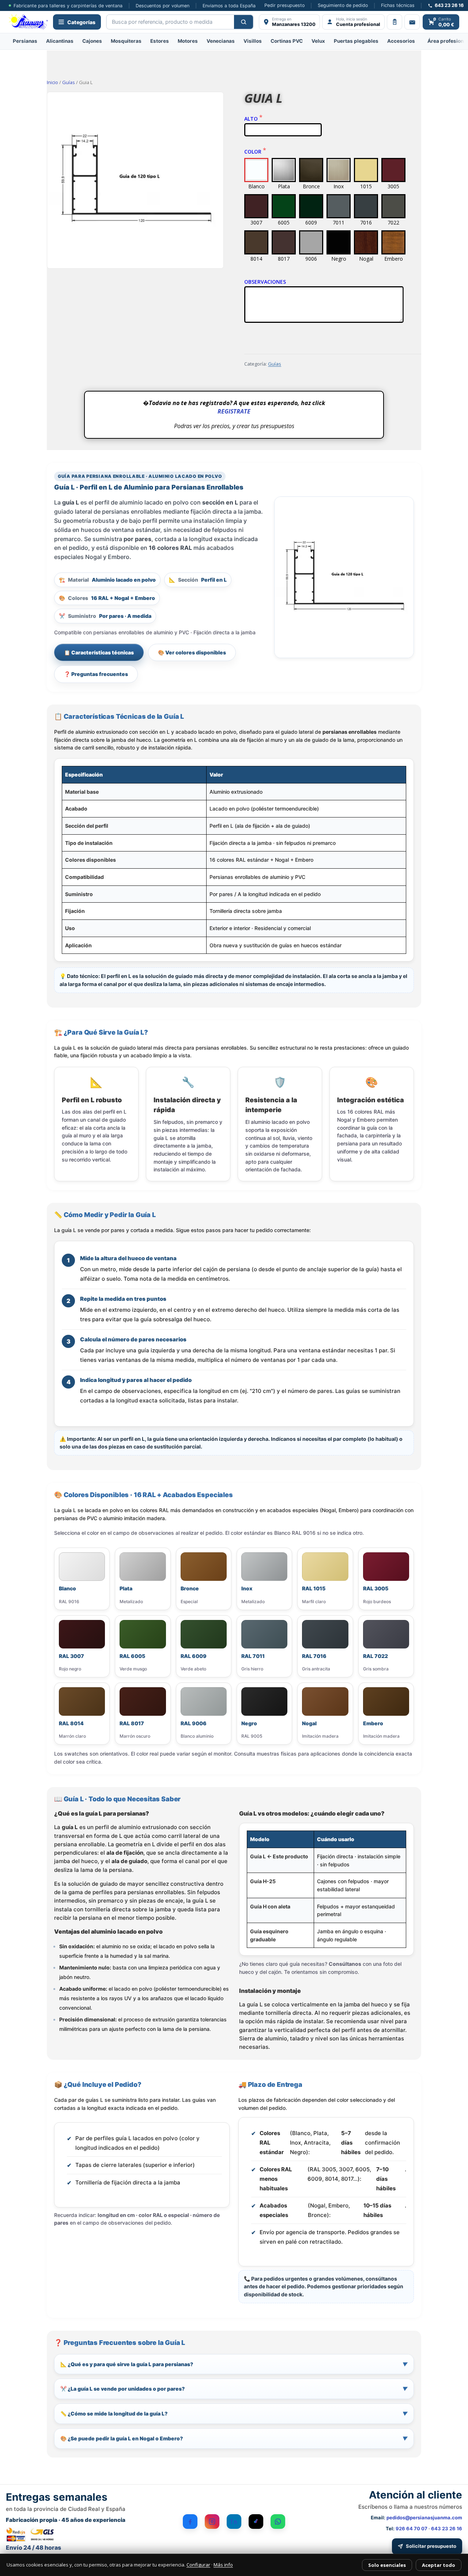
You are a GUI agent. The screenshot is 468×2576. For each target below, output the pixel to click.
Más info (223, 2565)
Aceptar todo (439, 2565)
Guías (69, 82)
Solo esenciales (387, 2565)
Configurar (198, 2565)
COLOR (254, 152)
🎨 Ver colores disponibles (192, 652)
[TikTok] (256, 2522)
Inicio (52, 82)
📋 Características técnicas (99, 652)
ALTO (252, 119)
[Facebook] (190, 2522)
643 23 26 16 (447, 2528)
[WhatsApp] (278, 2522)
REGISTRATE (234, 411)
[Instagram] (212, 2522)
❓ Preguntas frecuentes (96, 674)
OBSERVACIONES (265, 282)
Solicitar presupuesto (431, 2546)
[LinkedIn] (234, 2522)
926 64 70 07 (412, 2528)
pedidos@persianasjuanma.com (424, 2518)
